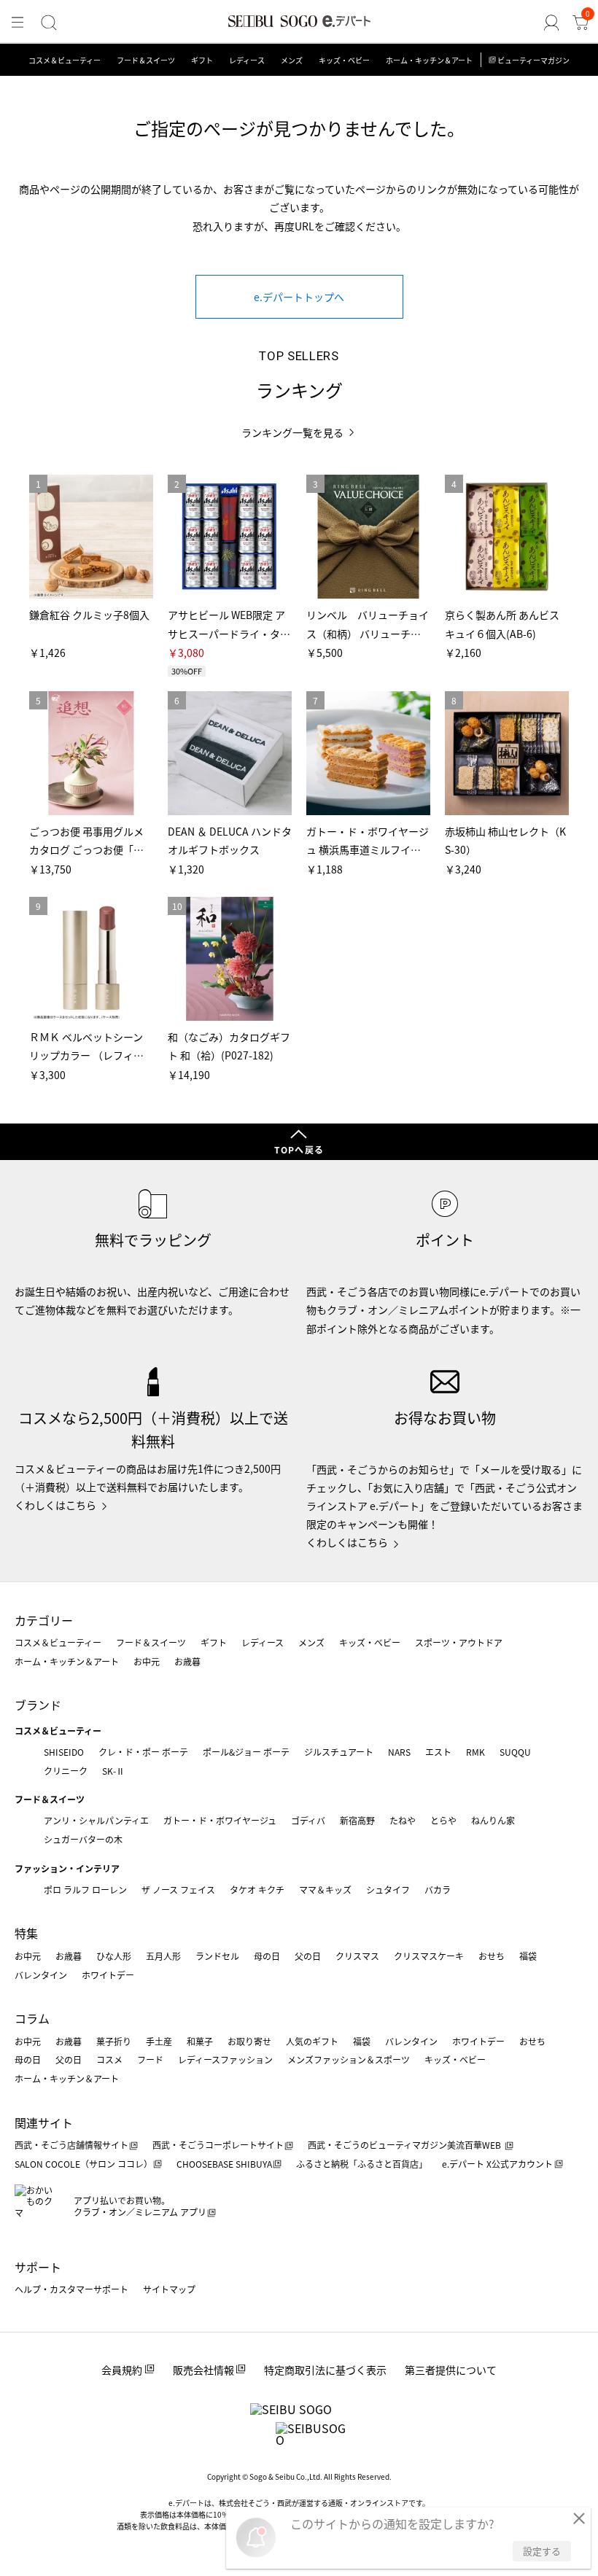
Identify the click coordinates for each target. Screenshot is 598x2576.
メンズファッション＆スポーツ (349, 2059)
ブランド (38, 1705)
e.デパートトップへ (299, 297)
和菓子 (200, 2041)
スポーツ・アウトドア (459, 1642)
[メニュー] (18, 23)
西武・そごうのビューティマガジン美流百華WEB (405, 2145)
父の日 (308, 1956)
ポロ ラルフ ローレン (85, 1890)
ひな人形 (114, 1956)
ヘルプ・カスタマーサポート (71, 2289)
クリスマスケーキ (429, 1956)
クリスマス (357, 1956)
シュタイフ (388, 1890)
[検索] (49, 23)
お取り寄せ (249, 2041)
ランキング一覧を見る (292, 433)
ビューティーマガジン (533, 60)
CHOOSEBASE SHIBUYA (224, 2164)
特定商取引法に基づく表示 (325, 2370)
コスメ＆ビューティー (65, 60)
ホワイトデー (108, 1975)
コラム (32, 2018)
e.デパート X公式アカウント (497, 2164)
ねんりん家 (493, 1820)
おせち (492, 1956)
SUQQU (515, 1752)
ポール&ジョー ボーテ (246, 1752)
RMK (475, 1752)
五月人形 (163, 1956)
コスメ (109, 2059)
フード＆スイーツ (146, 60)
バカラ (438, 1890)
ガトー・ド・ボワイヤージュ (220, 1820)
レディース (247, 60)
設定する (542, 2551)
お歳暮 (187, 1661)
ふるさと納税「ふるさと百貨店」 (362, 2164)
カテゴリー (44, 1620)
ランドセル (217, 1956)
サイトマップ (169, 2289)
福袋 (528, 1956)
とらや (443, 1820)
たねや (403, 1820)
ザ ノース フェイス (178, 1890)
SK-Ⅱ (113, 1771)
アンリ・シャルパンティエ (96, 1820)
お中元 (147, 1661)
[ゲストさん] (551, 23)
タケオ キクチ (257, 1890)
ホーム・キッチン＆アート (429, 60)
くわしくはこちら (55, 1505)
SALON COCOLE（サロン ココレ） (84, 2164)
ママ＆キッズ (325, 1890)
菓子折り (114, 2041)
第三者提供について (451, 2370)
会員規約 (122, 2370)
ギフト (202, 60)
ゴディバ (308, 1820)
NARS (399, 1752)
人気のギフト (312, 2041)
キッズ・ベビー (344, 60)
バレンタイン (41, 1975)
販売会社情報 (203, 2370)
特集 (26, 1933)
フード (150, 2059)
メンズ (292, 60)
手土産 (159, 2041)
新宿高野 (357, 1820)
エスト (438, 1752)
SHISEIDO (64, 1752)
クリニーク (66, 1771)
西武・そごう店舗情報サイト (71, 2145)
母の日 (267, 1956)
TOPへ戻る (299, 1149)
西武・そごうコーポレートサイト (218, 2145)
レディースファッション (225, 2059)
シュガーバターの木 (83, 1839)
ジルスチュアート (339, 1752)
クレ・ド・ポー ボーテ (143, 1752)
